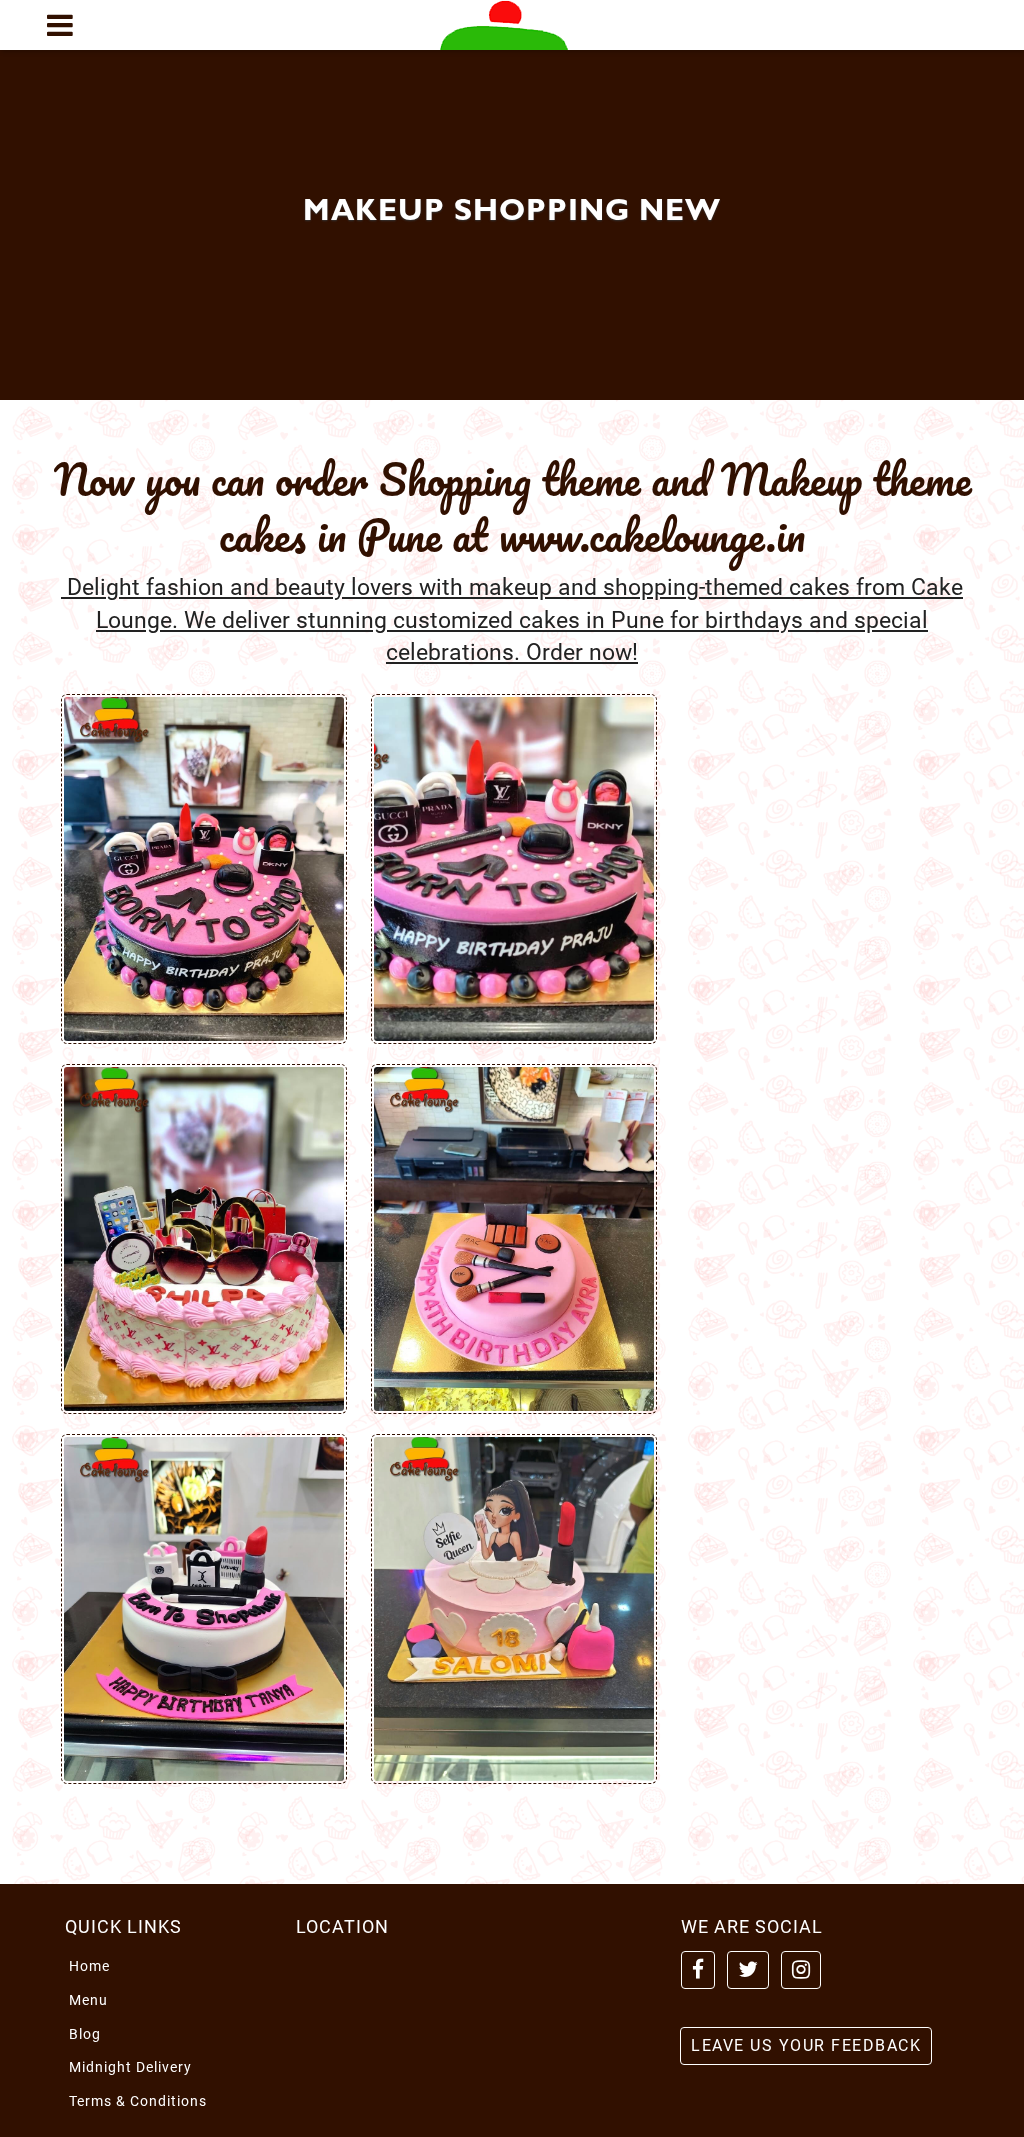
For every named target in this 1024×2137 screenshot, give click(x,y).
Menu (88, 2000)
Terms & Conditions (138, 2101)
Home (89, 1966)
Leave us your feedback (806, 2045)
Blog (85, 2034)
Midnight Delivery (130, 2067)
